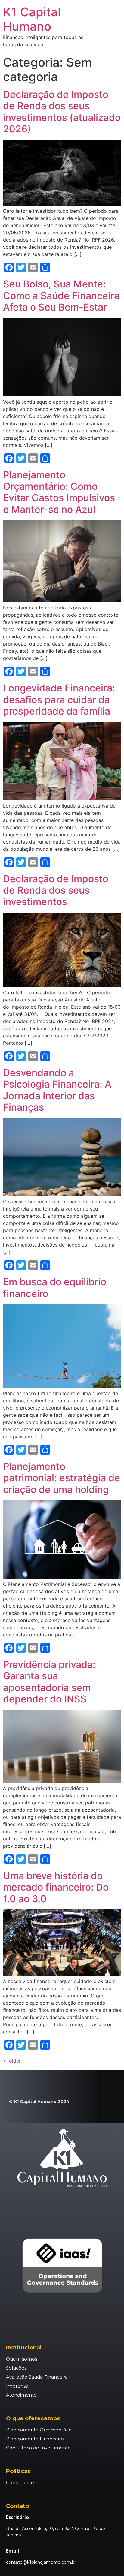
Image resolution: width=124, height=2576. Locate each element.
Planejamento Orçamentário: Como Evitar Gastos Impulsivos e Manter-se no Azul (59, 492)
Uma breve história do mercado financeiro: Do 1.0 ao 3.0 (56, 1887)
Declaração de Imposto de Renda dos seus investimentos (56, 890)
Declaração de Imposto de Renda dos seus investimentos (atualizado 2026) (62, 112)
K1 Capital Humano (32, 19)
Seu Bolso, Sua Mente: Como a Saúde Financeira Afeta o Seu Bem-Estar (61, 296)
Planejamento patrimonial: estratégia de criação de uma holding (62, 1478)
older (12, 2061)
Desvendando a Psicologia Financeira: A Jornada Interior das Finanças (57, 1090)
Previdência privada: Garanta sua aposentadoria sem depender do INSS (49, 1682)
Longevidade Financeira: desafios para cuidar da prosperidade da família (59, 700)
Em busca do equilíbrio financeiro (55, 1288)
